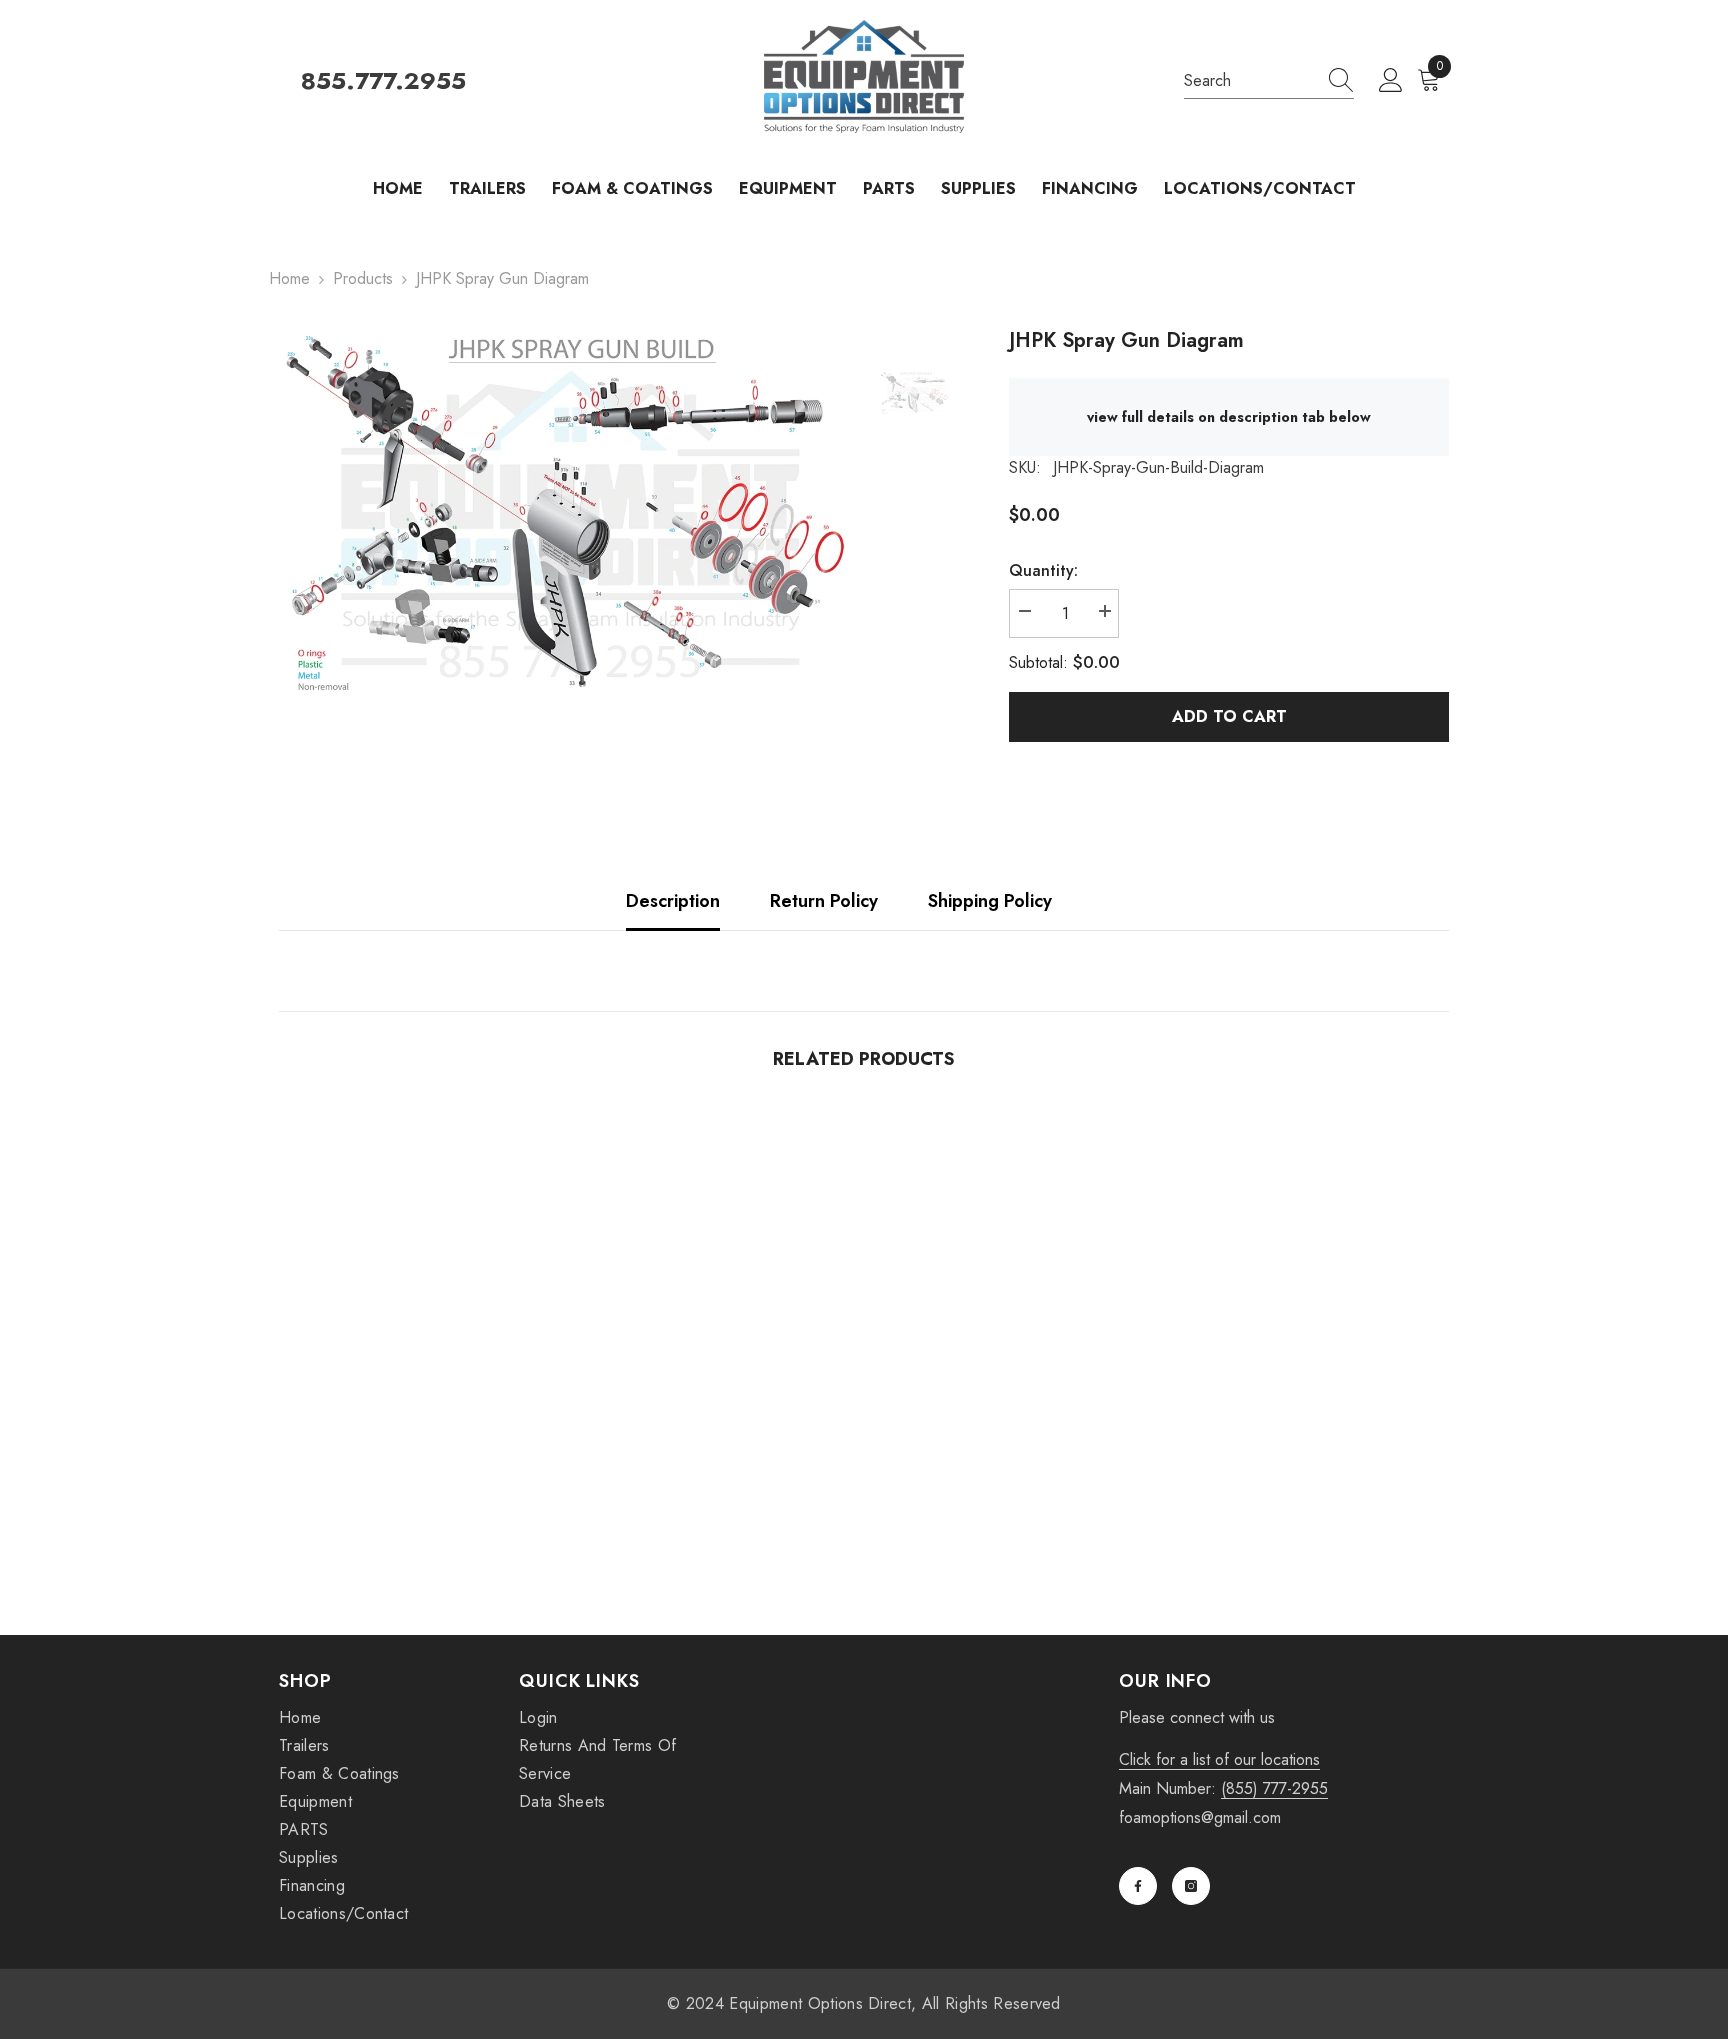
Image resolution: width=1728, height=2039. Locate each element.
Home (289, 278)
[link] (414, 1495)
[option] (564, 512)
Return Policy (824, 901)
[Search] (1269, 81)
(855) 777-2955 (1274, 1788)
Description (673, 901)
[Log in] (1391, 81)
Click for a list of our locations (1219, 1759)
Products (363, 278)
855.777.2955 (383, 81)
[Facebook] (1138, 1886)
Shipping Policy (990, 901)
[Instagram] (1191, 1886)
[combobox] (1250, 81)
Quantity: (1043, 570)
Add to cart (1229, 716)
